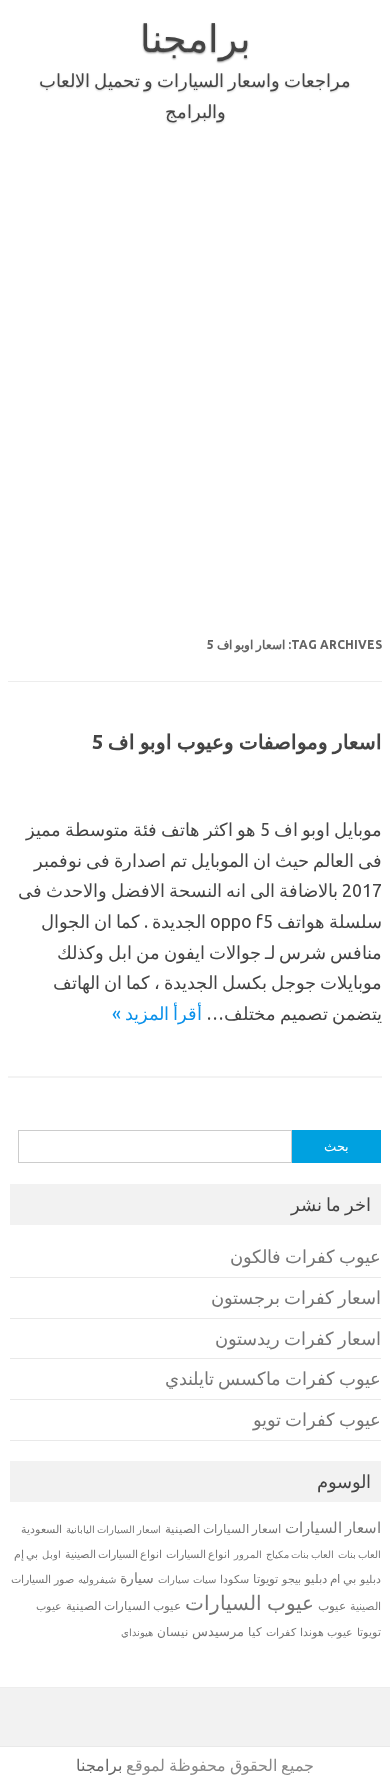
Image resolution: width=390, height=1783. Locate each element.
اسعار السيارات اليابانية (113, 1529)
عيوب (332, 1605)
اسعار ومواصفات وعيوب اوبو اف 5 (237, 741)
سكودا (234, 1579)
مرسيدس (218, 1631)
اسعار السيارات (333, 1527)
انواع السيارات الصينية (113, 1554)
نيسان (172, 1631)
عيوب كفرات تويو (317, 1419)
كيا (255, 1631)
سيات (204, 1579)
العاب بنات (359, 1554)
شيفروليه (97, 1579)
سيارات (173, 1579)
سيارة (137, 1578)
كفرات (281, 1632)
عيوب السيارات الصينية (123, 1605)
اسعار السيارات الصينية (223, 1528)
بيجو (291, 1579)
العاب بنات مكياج (300, 1554)
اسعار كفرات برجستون (296, 1297)
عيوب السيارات (249, 1602)
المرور (248, 1554)
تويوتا (265, 1578)
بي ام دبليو (330, 1578)
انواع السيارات (198, 1554)
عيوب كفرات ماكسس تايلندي (273, 1378)
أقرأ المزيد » (157, 1013)
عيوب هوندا (326, 1632)
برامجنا (195, 38)
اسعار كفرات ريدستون (298, 1338)
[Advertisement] (195, 383)
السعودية (41, 1529)
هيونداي (137, 1632)
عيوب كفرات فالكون (305, 1256)
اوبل (51, 1554)
